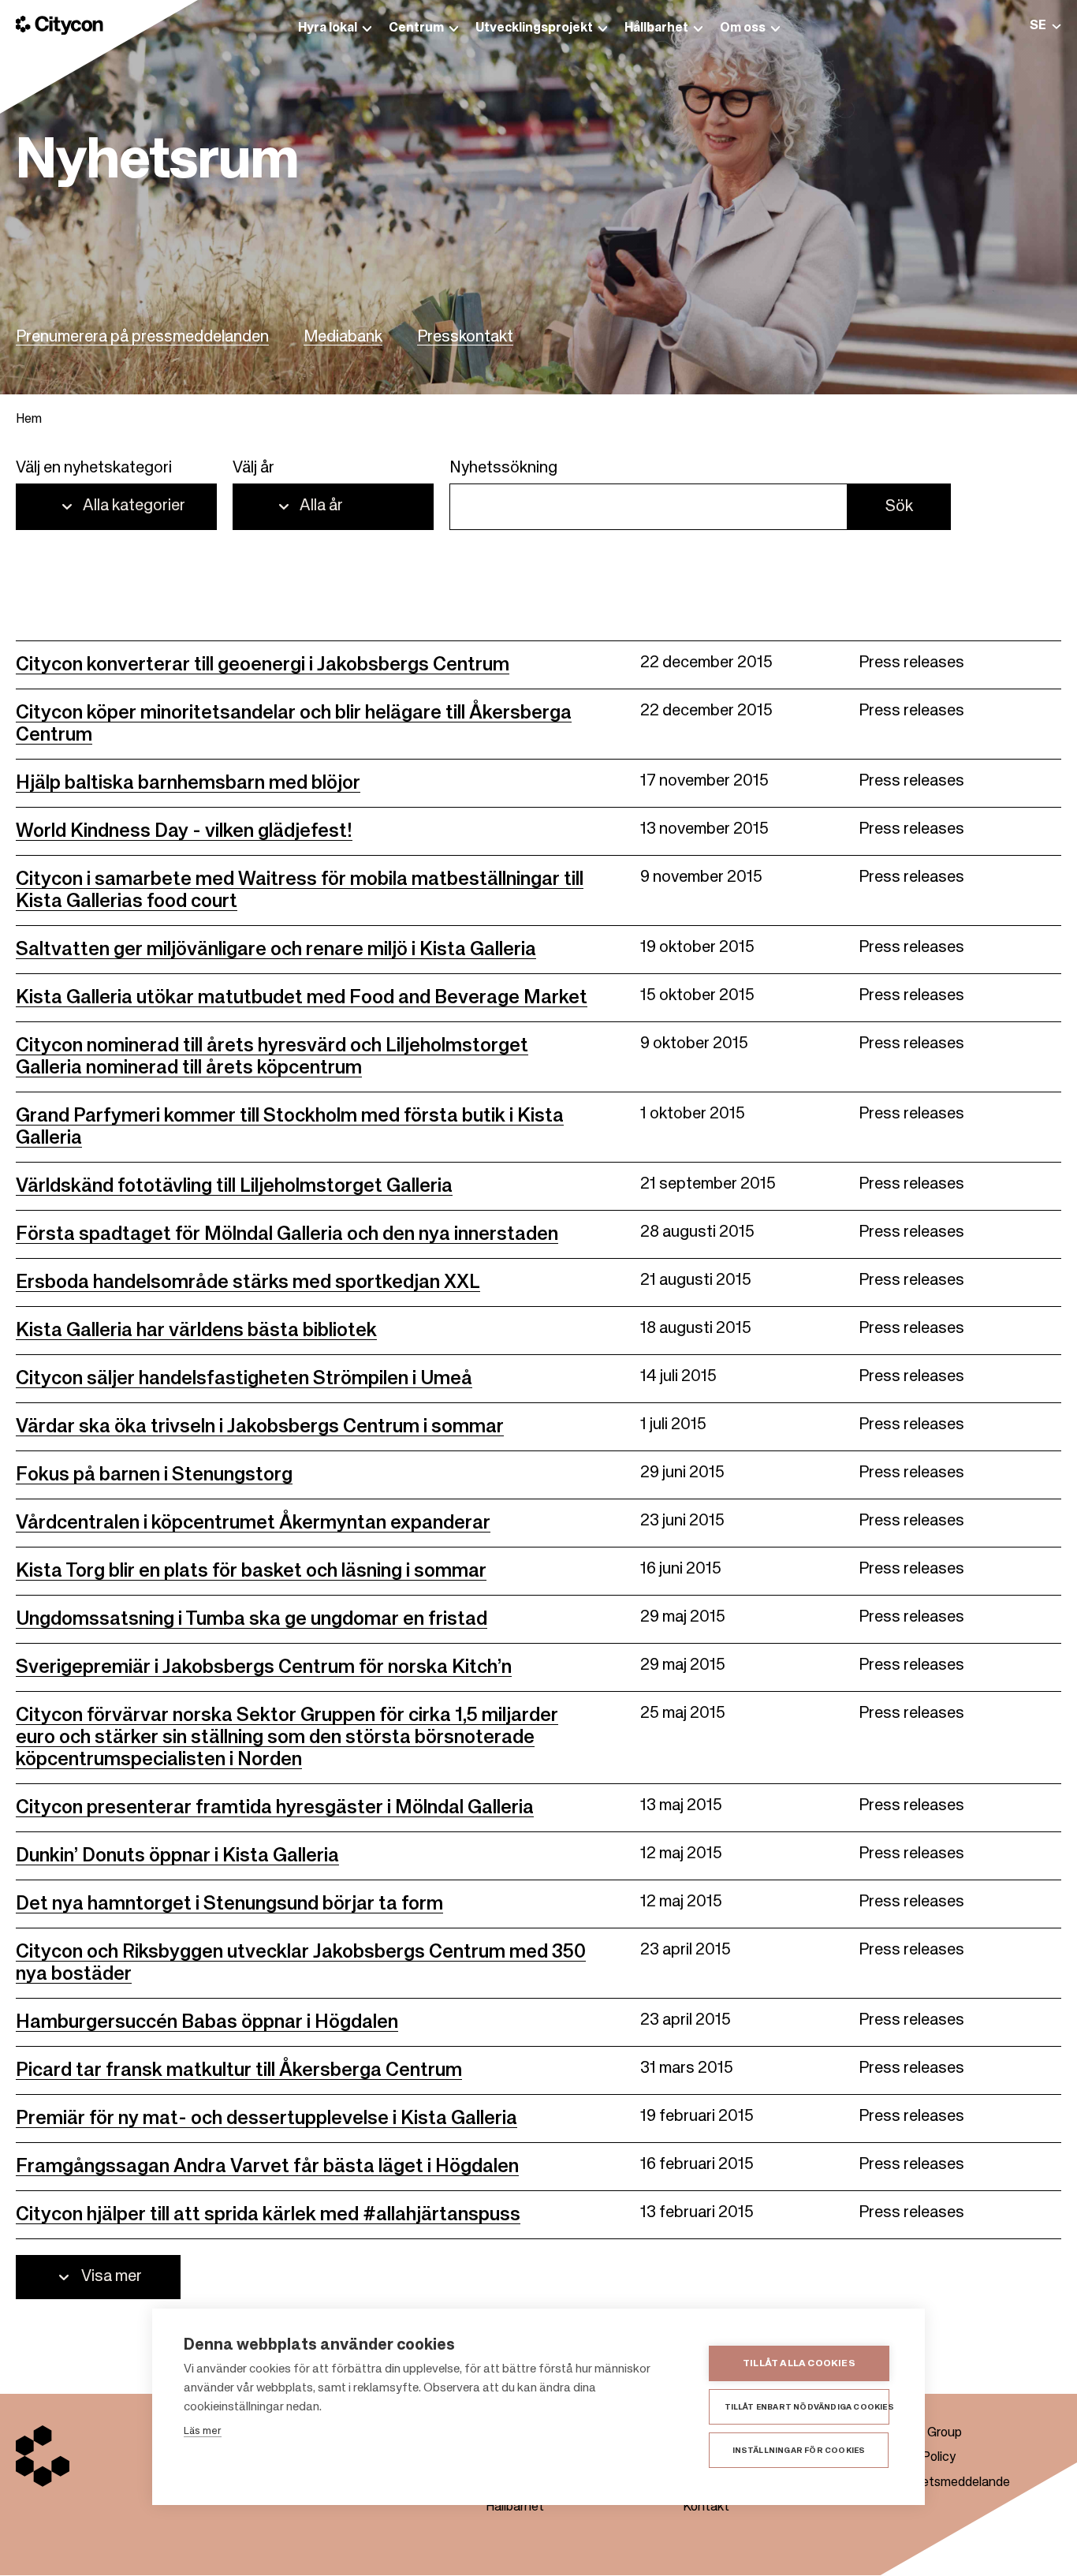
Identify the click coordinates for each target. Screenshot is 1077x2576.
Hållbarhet (515, 2507)
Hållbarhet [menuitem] (656, 28)
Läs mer (203, 2431)
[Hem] (60, 25)
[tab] (1045, 26)
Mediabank (343, 338)
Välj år (253, 469)
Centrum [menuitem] (416, 28)
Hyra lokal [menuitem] (328, 28)
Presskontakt (465, 338)
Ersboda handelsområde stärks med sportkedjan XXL (248, 1282)
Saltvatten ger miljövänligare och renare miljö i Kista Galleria (276, 950)
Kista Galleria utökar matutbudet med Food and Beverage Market (302, 998)
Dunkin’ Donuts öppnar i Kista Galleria (177, 1856)
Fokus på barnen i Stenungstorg (154, 1475)
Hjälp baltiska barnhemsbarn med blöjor (188, 783)
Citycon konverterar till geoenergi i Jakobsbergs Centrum (263, 665)
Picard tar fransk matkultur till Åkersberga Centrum (239, 2070)
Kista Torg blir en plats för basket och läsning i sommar (251, 1571)
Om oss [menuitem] (743, 28)
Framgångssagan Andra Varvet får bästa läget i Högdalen (267, 2167)
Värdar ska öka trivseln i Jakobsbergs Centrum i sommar (260, 1427)
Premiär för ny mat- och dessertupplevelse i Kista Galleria (266, 2119)
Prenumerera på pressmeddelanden (142, 338)
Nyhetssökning (503, 469)
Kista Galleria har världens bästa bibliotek (196, 1331)
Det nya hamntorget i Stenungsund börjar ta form (229, 1904)
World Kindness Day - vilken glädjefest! (184, 831)
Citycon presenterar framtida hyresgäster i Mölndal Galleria (275, 1808)
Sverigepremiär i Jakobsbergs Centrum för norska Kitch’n (264, 1667)
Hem (29, 420)
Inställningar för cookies (799, 2451)
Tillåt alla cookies (799, 2364)
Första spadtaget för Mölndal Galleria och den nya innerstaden (287, 1234)
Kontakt (706, 2507)
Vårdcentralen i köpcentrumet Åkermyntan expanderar (253, 1523)
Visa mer (112, 2277)
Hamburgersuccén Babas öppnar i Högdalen (207, 2022)
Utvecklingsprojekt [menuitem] (534, 28)
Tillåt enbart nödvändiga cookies (807, 2407)
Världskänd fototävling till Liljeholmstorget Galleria (234, 1186)
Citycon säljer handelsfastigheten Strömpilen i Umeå (244, 1379)
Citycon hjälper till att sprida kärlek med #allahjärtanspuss (268, 2215)
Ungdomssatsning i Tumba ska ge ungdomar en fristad (252, 1619)
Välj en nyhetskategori (94, 469)
